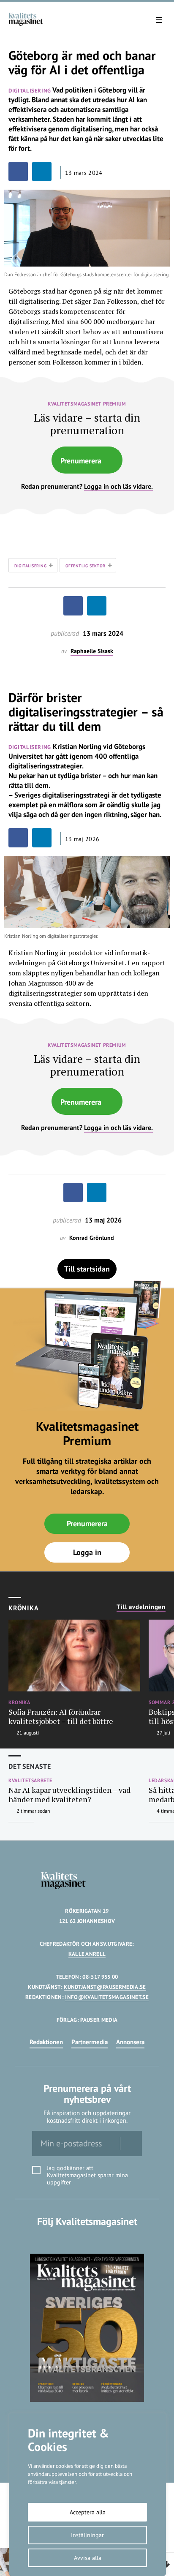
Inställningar (87, 2535)
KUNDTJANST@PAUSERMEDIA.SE (105, 1987)
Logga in (87, 1552)
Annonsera (130, 2042)
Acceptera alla (88, 2512)
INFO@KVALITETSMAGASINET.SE (107, 1997)
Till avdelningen (141, 1607)
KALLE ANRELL (87, 1954)
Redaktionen (46, 2042)
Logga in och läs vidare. (118, 486)
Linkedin (87, 2239)
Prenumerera (81, 461)
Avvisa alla (88, 2558)
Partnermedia (90, 2042)
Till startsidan (87, 1269)
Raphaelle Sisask (92, 651)
